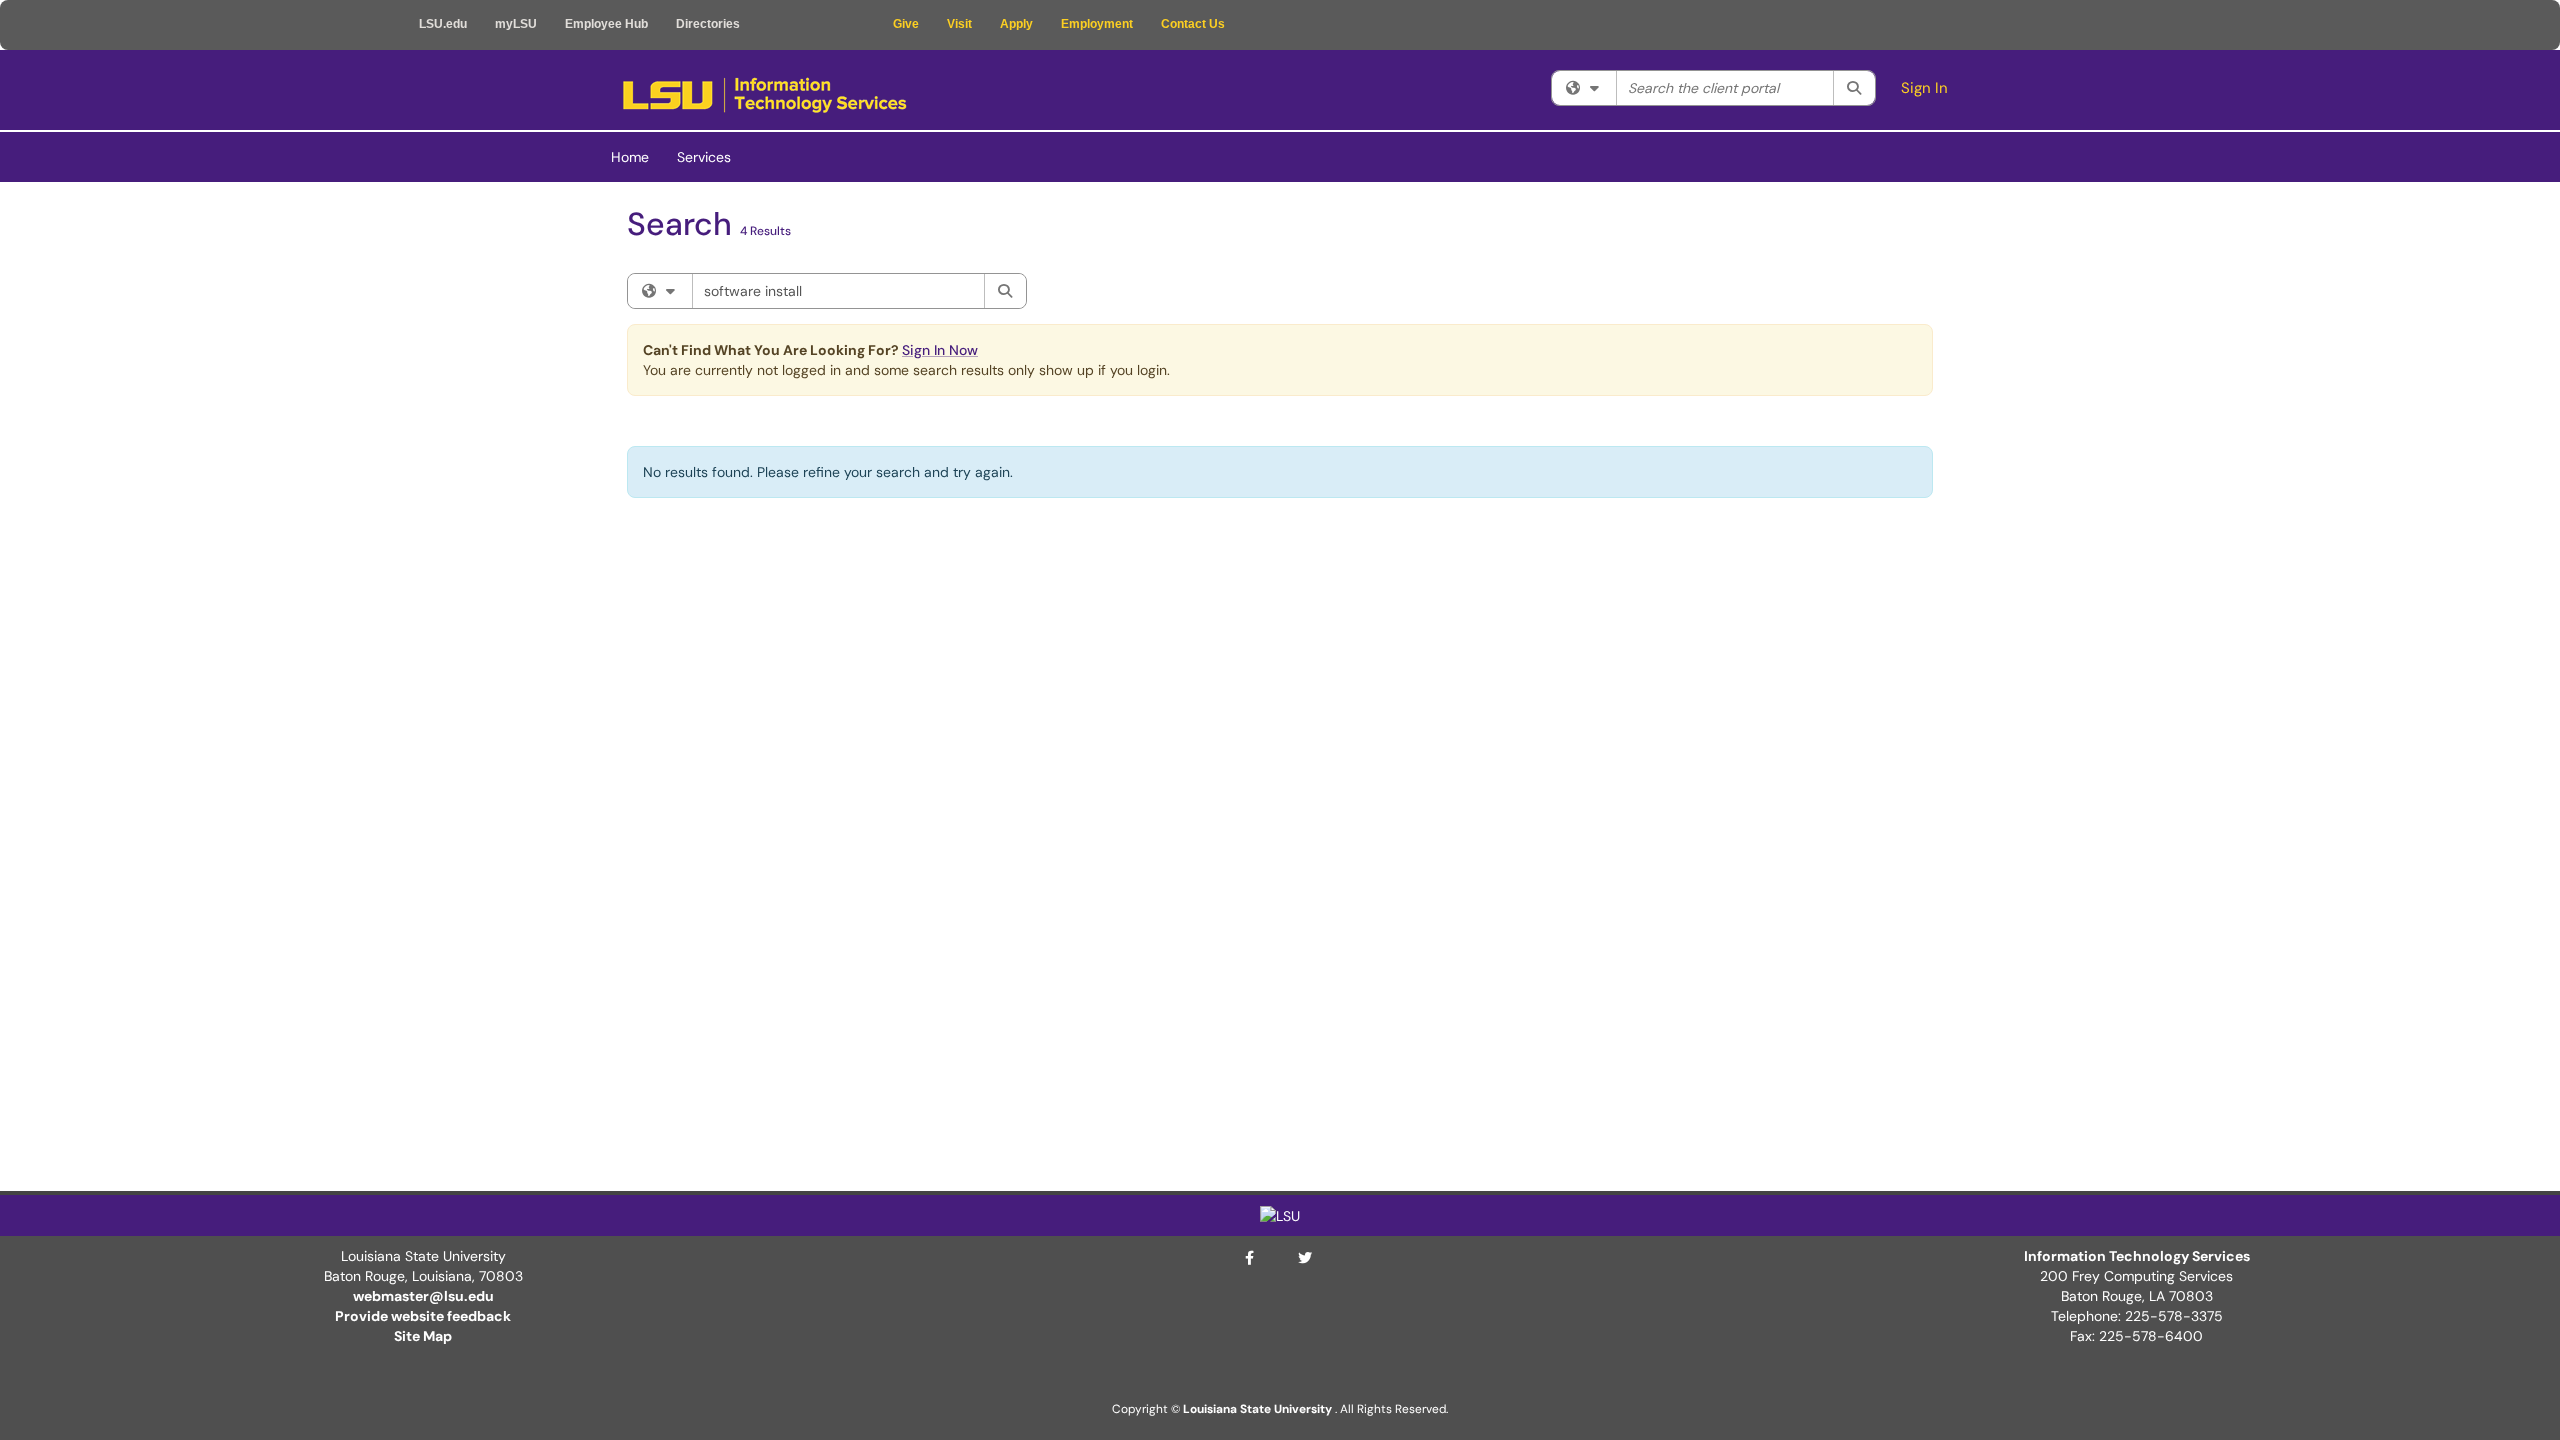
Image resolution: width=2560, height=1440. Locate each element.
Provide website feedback (423, 1316)
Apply (1016, 24)
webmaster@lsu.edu (423, 1296)
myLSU (516, 24)
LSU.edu (443, 24)
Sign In (1924, 88)
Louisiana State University (1257, 1409)
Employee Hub (606, 24)
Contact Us (1193, 24)
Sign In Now (940, 350)
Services (704, 157)
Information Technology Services (2137, 1256)
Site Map (423, 1336)
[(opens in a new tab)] (764, 95)
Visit (959, 24)
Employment (1097, 24)
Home (630, 157)
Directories (708, 24)
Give (906, 24)
